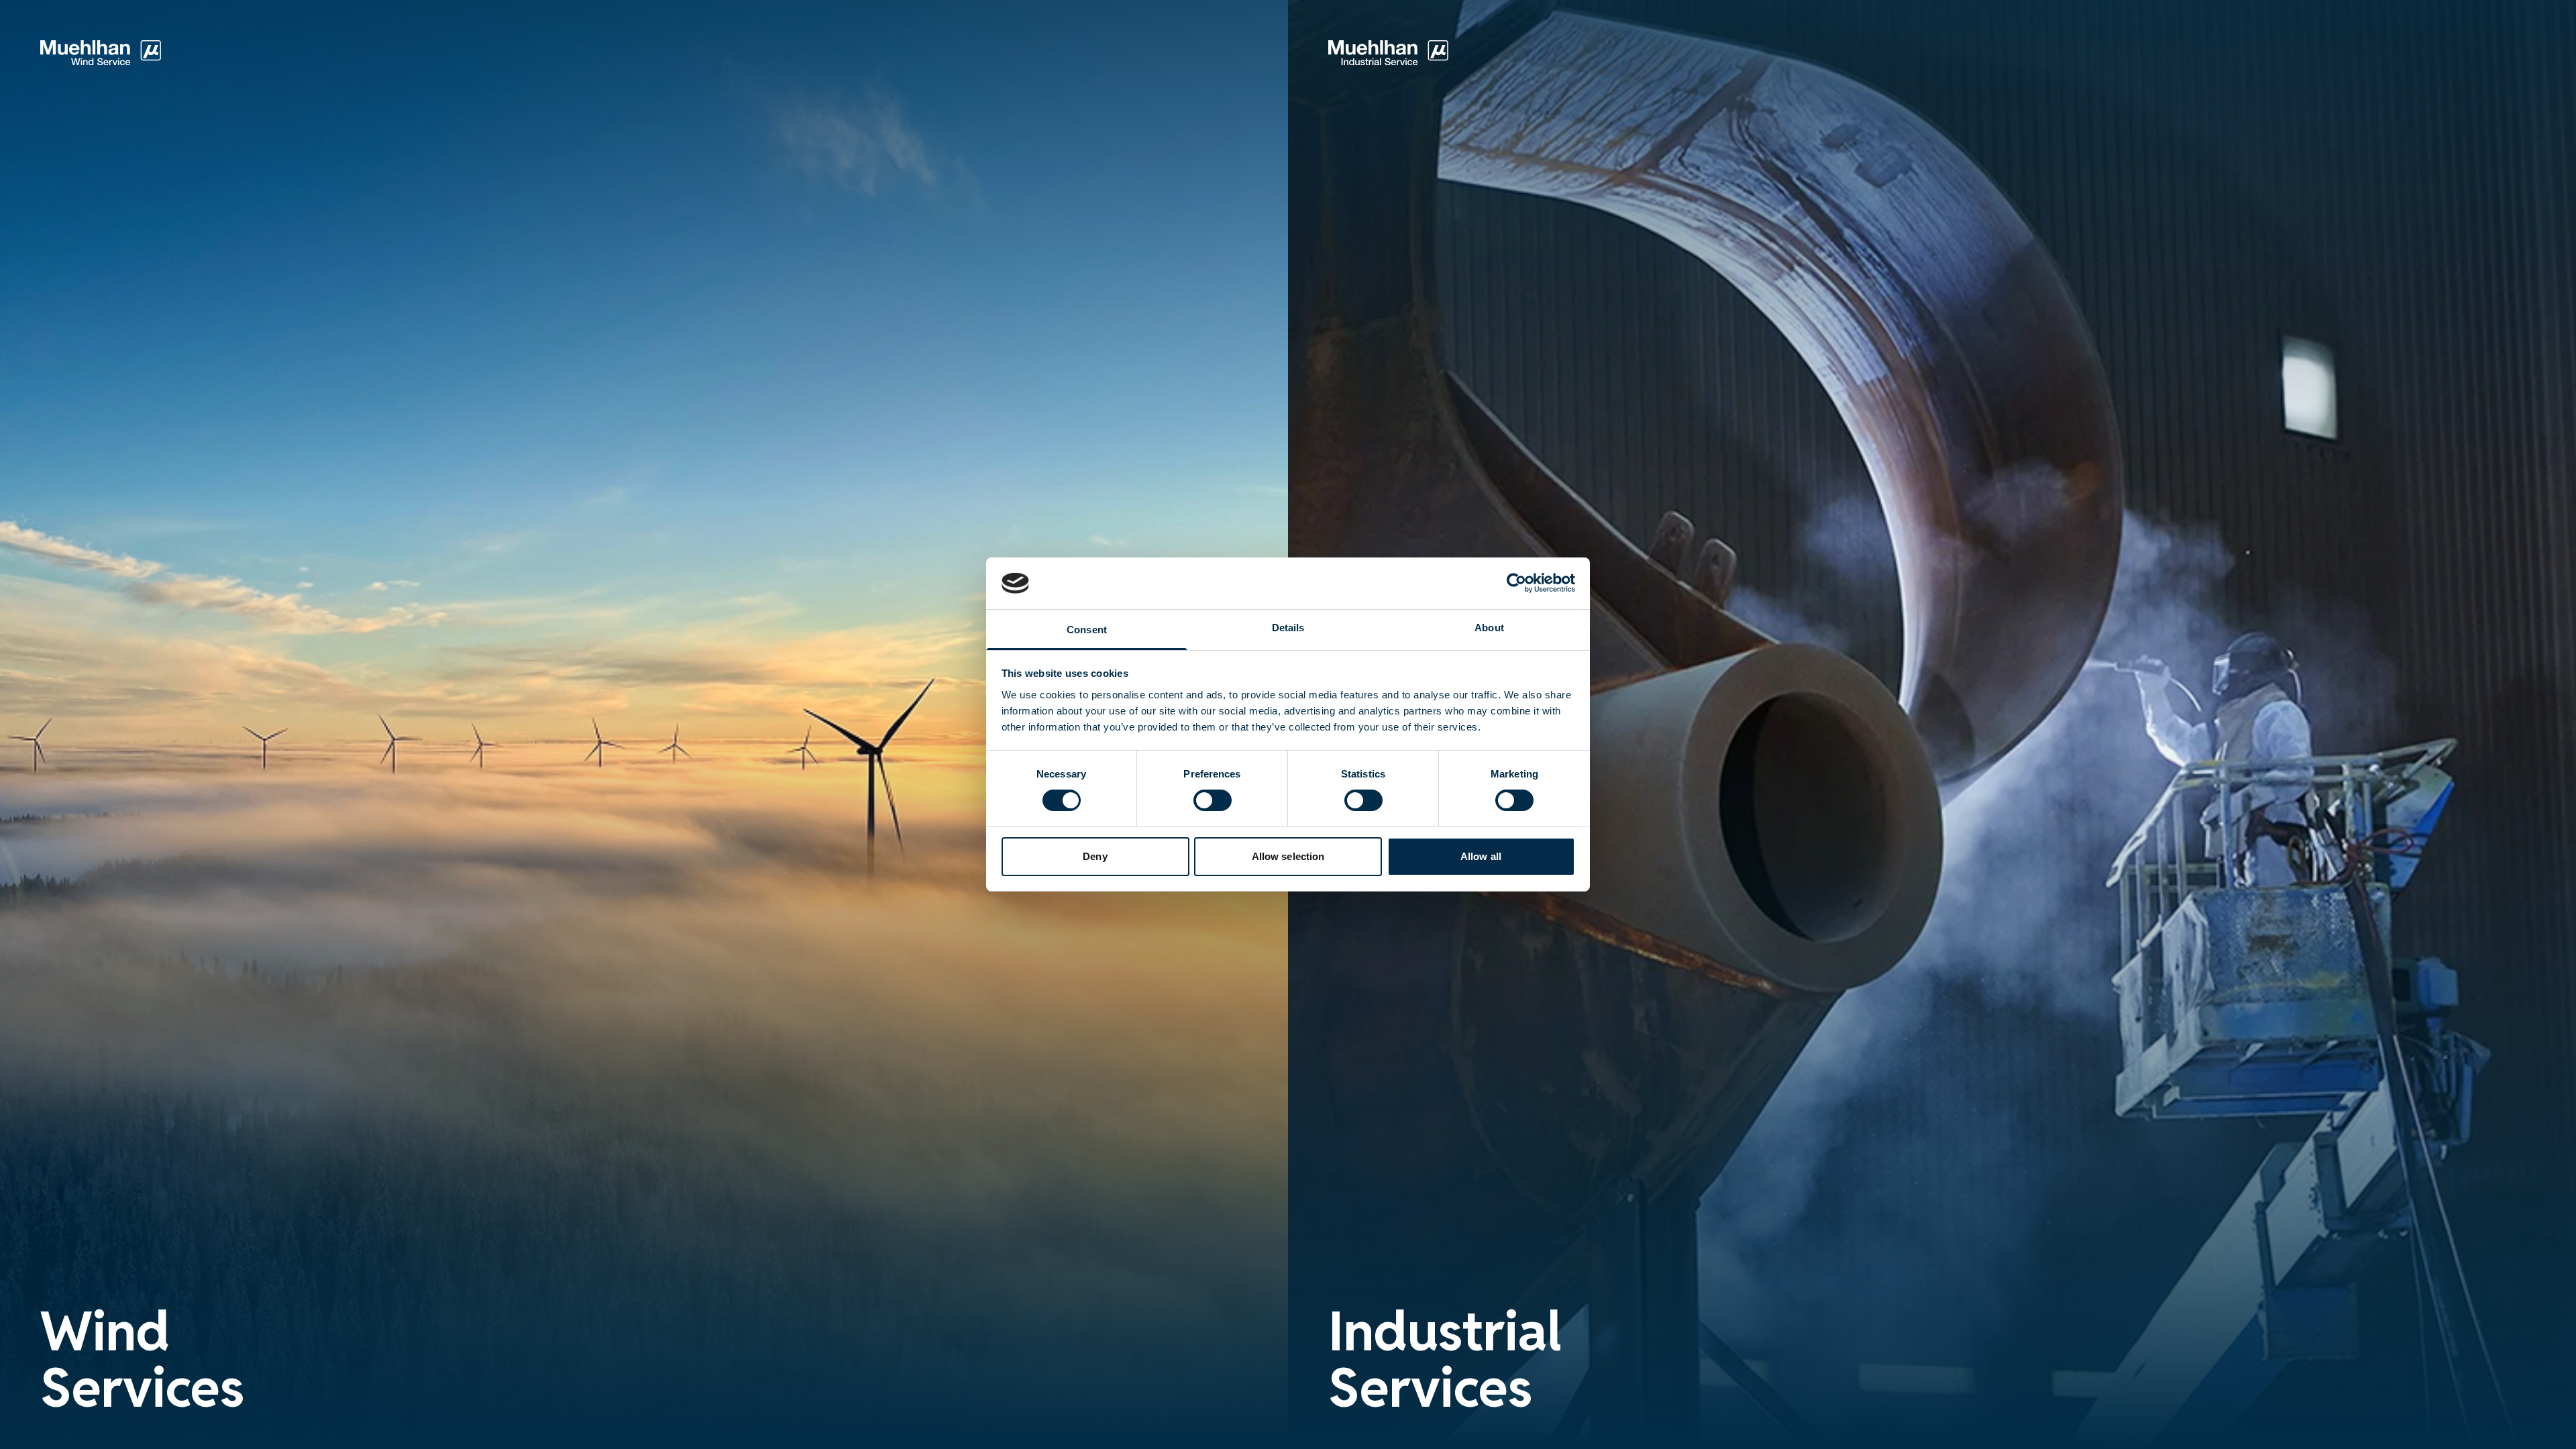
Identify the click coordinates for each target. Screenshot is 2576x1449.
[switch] (1213, 800)
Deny (1095, 856)
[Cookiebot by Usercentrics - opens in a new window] (1516, 583)
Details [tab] (1288, 628)
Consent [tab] (1087, 630)
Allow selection (1288, 856)
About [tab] (1489, 628)
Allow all (1481, 856)
